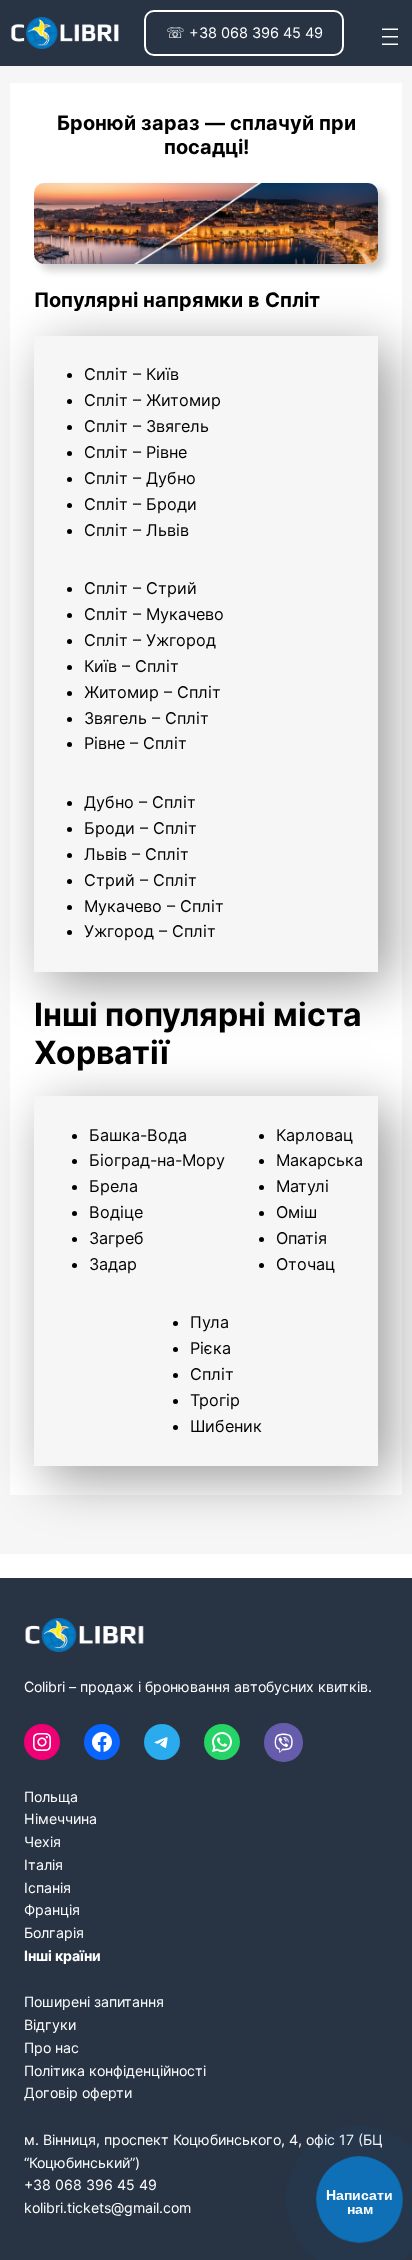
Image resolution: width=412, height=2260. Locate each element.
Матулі (302, 1186)
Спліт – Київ (131, 374)
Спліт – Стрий (140, 588)
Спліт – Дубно (140, 478)
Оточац (305, 1264)
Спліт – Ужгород (150, 640)
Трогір (215, 1400)
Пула (209, 1322)
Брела (113, 1186)
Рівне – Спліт (135, 743)
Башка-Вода (138, 1135)
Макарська (319, 1160)
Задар (113, 1264)
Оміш (296, 1212)
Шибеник (226, 1426)
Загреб (116, 1238)
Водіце (116, 1212)
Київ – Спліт (131, 666)
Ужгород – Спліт (150, 931)
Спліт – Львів (136, 530)
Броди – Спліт (140, 828)
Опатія (301, 1238)
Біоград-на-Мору (157, 1160)
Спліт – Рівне (135, 452)
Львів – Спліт (136, 854)
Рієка (210, 1348)
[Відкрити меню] (390, 33)
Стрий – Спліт (140, 880)
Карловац (314, 1135)
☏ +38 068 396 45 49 (244, 33)
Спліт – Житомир (152, 400)
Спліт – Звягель (146, 426)
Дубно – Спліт (140, 802)
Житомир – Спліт (152, 692)
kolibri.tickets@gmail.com (107, 2207)
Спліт (212, 1374)
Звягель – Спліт (146, 718)
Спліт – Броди (140, 504)
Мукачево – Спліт (154, 906)
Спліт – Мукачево (154, 614)
